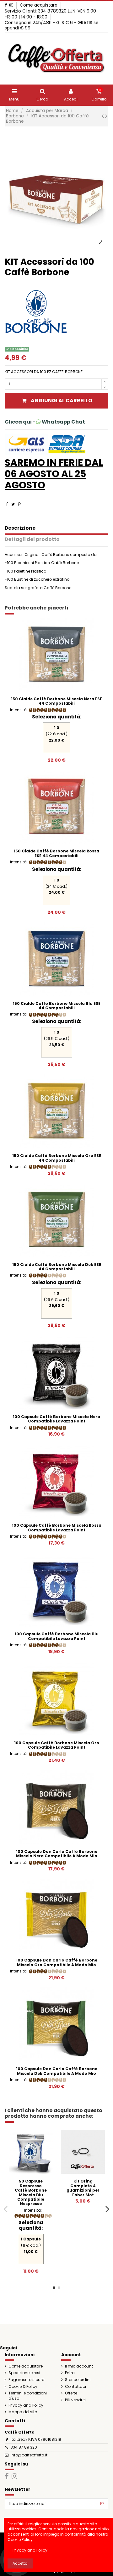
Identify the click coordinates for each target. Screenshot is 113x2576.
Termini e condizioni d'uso (28, 2396)
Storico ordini (78, 2380)
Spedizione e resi (24, 2373)
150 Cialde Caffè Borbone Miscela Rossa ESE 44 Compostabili (56, 853)
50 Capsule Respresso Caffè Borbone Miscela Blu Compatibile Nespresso (31, 2192)
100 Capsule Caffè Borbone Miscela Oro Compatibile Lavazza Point (57, 1745)
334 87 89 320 (24, 2447)
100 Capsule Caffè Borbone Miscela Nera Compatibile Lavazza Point (56, 1419)
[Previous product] (103, 116)
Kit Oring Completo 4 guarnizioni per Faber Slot (83, 2188)
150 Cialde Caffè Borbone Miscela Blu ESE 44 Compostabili (57, 1006)
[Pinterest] (19, 504)
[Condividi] (7, 504)
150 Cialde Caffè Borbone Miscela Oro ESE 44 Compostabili (57, 1158)
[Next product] (106, 116)
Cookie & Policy (23, 2387)
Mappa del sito (23, 2412)
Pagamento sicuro (26, 2380)
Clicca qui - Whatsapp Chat (45, 422)
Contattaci (75, 2387)
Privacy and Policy (26, 2405)
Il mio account (79, 2366)
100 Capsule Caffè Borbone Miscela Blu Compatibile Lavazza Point (57, 1636)
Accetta (20, 2563)
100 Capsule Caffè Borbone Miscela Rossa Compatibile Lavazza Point (57, 1527)
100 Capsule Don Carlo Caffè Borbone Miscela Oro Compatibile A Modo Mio (57, 1962)
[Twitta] (13, 504)
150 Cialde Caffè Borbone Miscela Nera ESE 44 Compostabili (56, 701)
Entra (70, 2373)
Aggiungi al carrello (62, 401)
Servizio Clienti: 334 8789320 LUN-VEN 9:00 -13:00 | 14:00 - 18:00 (50, 14)
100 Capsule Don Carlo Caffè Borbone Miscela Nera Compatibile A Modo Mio (57, 1854)
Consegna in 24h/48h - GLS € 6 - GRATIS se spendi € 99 (52, 25)
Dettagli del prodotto (32, 540)
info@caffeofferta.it (29, 2455)
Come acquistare (39, 5)
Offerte (71, 2393)
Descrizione (20, 528)
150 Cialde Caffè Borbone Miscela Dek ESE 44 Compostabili (57, 1267)
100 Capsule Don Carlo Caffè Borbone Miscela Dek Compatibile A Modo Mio (57, 2071)
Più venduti (75, 2400)
